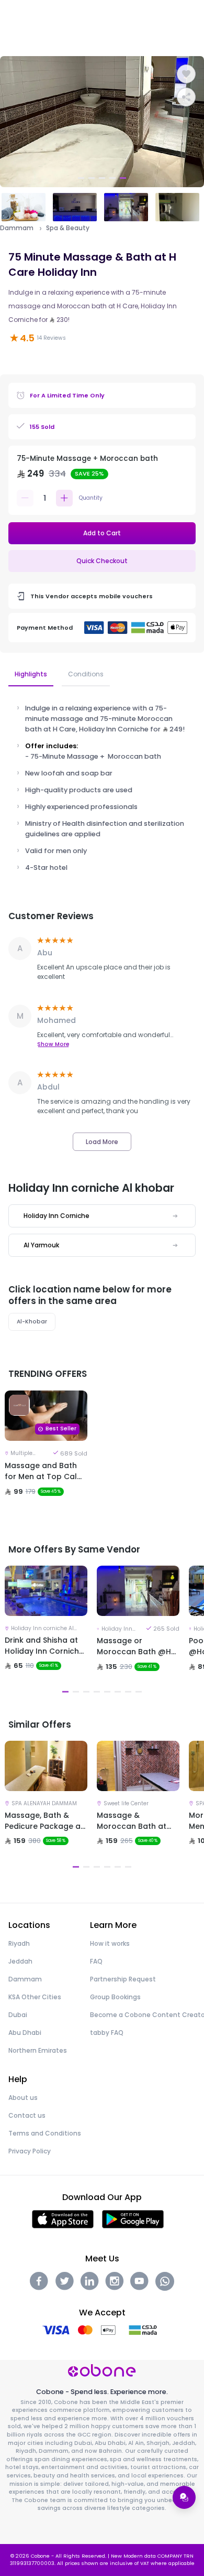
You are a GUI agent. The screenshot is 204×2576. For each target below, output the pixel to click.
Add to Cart (102, 533)
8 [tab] (139, 1692)
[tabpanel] (102, 122)
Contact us (27, 2115)
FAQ (96, 1961)
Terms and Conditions (45, 2133)
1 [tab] (81, 178)
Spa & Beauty (68, 228)
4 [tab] (112, 178)
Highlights (31, 674)
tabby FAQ (107, 2033)
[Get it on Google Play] (133, 2219)
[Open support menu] (184, 2497)
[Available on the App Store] (63, 2219)
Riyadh (19, 1943)
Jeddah (20, 1961)
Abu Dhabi (25, 2033)
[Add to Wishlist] (186, 74)
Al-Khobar (32, 1322)
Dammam (17, 228)
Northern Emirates (38, 2050)
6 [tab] (118, 1692)
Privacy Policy (30, 2151)
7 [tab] (128, 1692)
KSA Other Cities (35, 1997)
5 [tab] (123, 178)
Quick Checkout (102, 561)
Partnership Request (123, 1979)
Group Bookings (115, 1997)
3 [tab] (102, 178)
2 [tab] (92, 178)
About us (23, 2098)
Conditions (86, 674)
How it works (110, 1943)
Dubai (18, 2015)
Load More (102, 1142)
